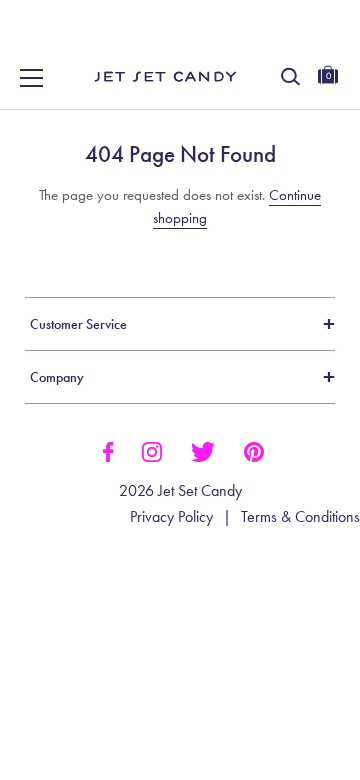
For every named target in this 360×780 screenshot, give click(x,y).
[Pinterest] (254, 450)
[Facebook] (107, 450)
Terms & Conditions (300, 517)
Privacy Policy (171, 517)
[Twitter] (203, 450)
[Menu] (32, 78)
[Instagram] (152, 450)
